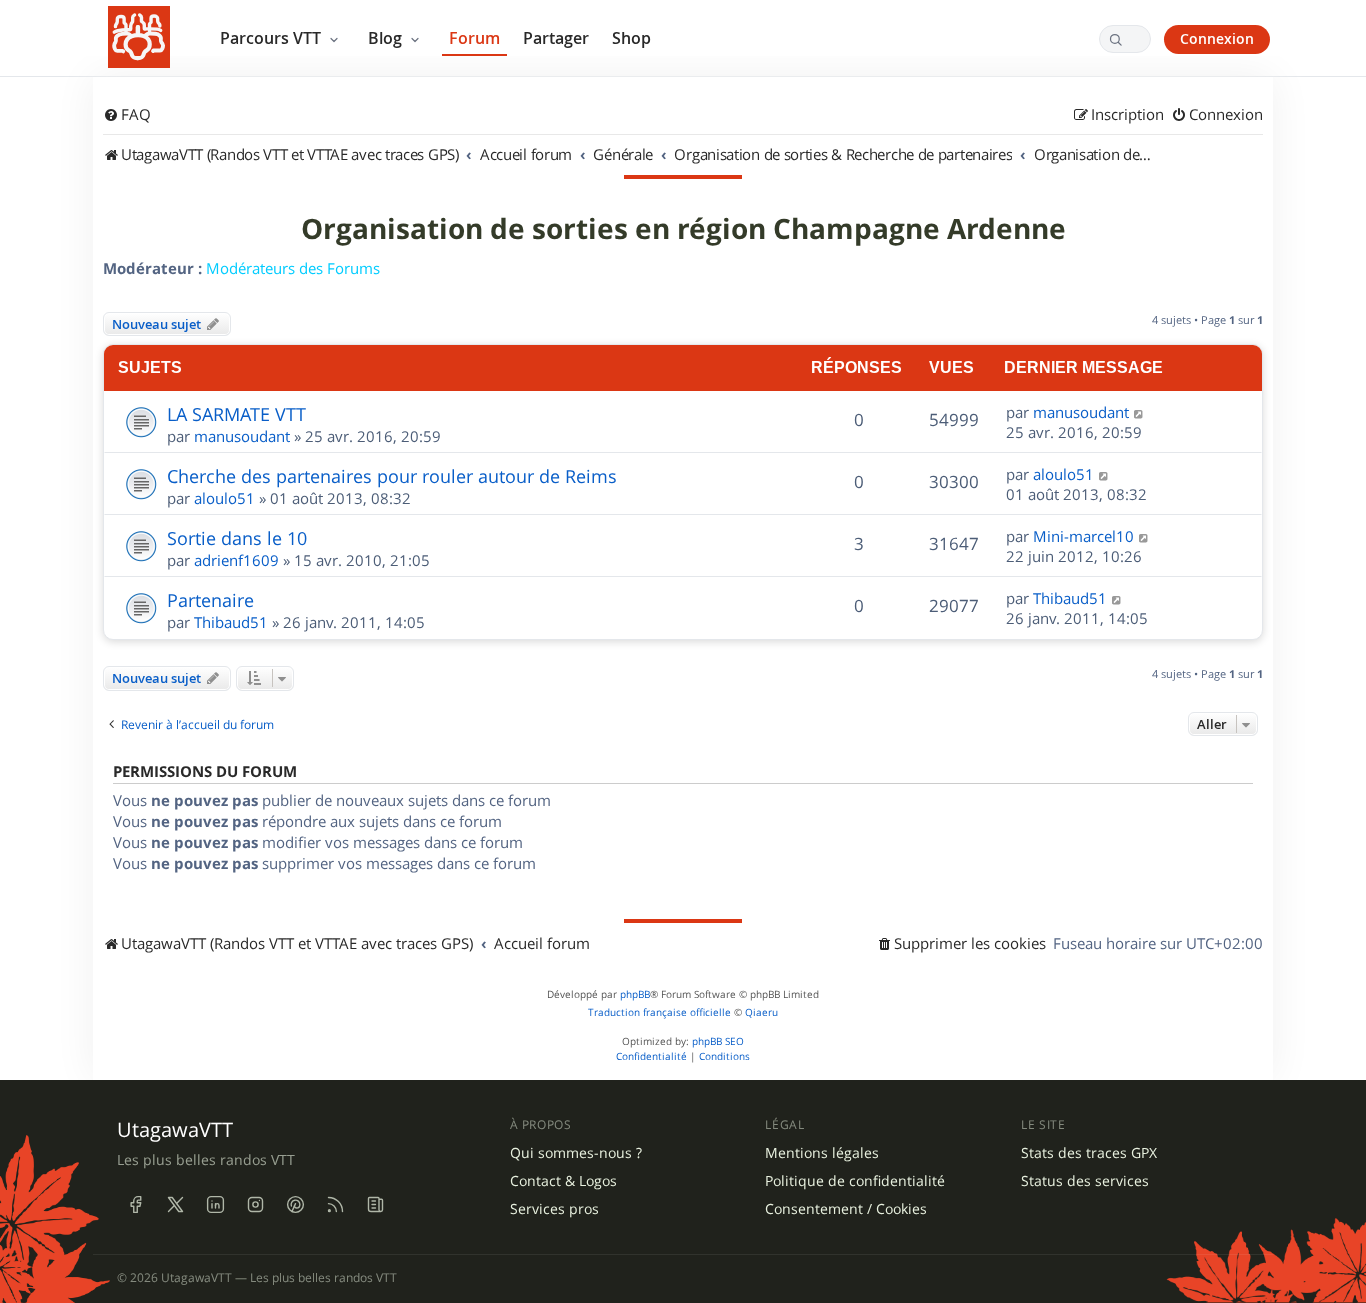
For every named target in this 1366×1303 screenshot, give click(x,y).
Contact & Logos (563, 1181)
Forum (474, 38)
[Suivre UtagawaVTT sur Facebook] (135, 1204)
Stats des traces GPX (1089, 1153)
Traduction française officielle (659, 1012)
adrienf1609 (236, 560)
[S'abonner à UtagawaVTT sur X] (175, 1204)
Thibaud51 (231, 622)
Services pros (554, 1209)
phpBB (635, 994)
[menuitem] (127, 115)
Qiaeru (761, 1012)
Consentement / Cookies (846, 1209)
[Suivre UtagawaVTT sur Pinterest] (295, 1204)
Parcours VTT (272, 38)
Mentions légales (822, 1153)
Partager (556, 38)
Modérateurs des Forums (293, 268)
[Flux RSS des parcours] (335, 1204)
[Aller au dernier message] (1139, 412)
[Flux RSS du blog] (375, 1204)
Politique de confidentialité (855, 1181)
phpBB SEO (718, 1041)
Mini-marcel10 (1083, 536)
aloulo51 (224, 498)
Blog (387, 38)
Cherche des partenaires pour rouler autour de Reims (392, 476)
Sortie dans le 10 (237, 538)
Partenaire (210, 600)
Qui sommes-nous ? (576, 1153)
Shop (631, 38)
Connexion (1217, 38)
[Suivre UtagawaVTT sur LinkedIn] (215, 1204)
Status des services (1085, 1181)
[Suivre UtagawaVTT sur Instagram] (255, 1204)
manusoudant (242, 436)
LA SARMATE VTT (236, 414)
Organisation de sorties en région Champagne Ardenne (683, 229)
